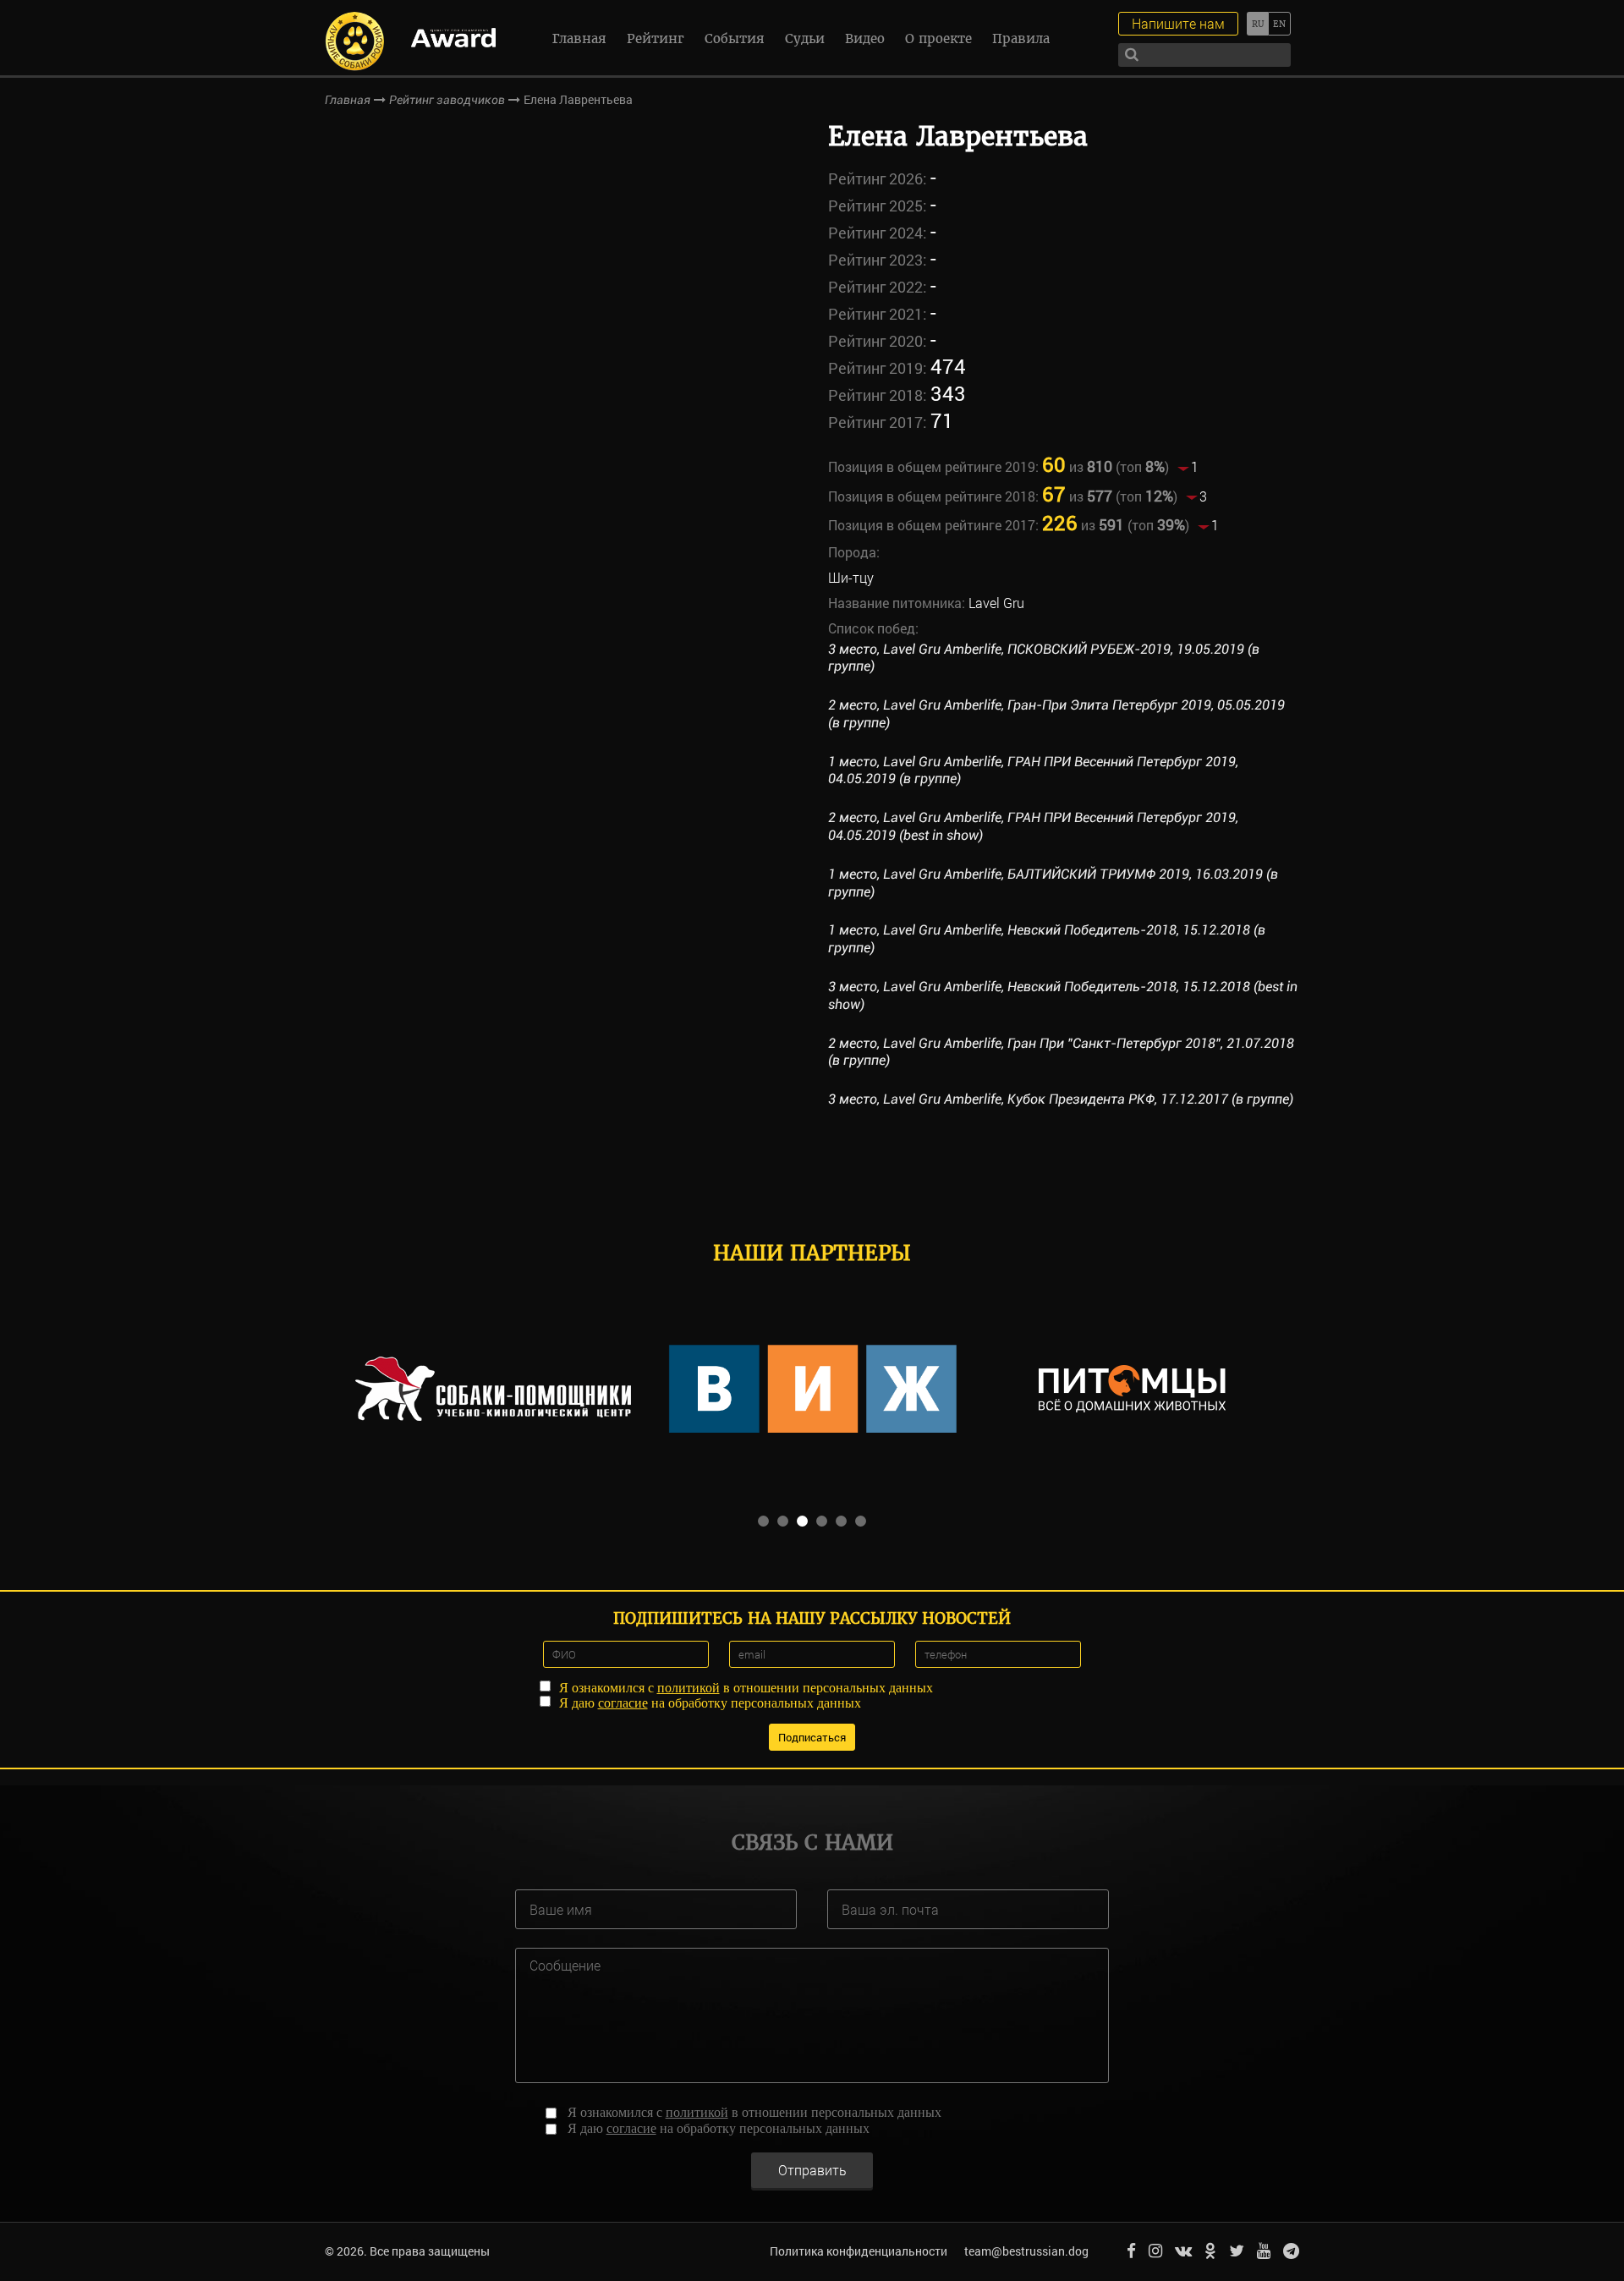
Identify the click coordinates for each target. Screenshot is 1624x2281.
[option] (493, 1389)
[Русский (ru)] (1257, 24)
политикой (689, 1688)
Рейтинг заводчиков (447, 100)
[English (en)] (1279, 24)
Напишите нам (1178, 23)
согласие (623, 1703)
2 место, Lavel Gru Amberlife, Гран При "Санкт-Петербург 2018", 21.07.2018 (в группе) (1061, 1052)
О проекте (938, 38)
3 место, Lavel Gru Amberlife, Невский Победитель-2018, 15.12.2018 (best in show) (1063, 995)
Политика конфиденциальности (859, 2251)
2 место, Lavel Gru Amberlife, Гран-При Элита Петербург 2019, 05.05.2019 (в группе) (1056, 714)
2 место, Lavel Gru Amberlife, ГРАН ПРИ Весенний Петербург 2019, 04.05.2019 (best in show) (1033, 826)
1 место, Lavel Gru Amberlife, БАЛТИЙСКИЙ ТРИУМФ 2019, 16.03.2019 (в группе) (1053, 883)
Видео (865, 38)
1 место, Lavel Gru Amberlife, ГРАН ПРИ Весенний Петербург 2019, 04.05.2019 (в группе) (1033, 770)
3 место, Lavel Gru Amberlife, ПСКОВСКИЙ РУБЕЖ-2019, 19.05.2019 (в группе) (1044, 658)
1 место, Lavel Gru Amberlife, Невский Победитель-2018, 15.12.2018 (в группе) (1047, 939)
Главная (579, 38)
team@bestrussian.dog (1026, 2251)
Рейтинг (656, 38)
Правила (1021, 38)
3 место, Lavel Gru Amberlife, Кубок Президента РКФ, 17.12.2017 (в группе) (1061, 1099)
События (735, 38)
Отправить (812, 2170)
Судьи (805, 38)
